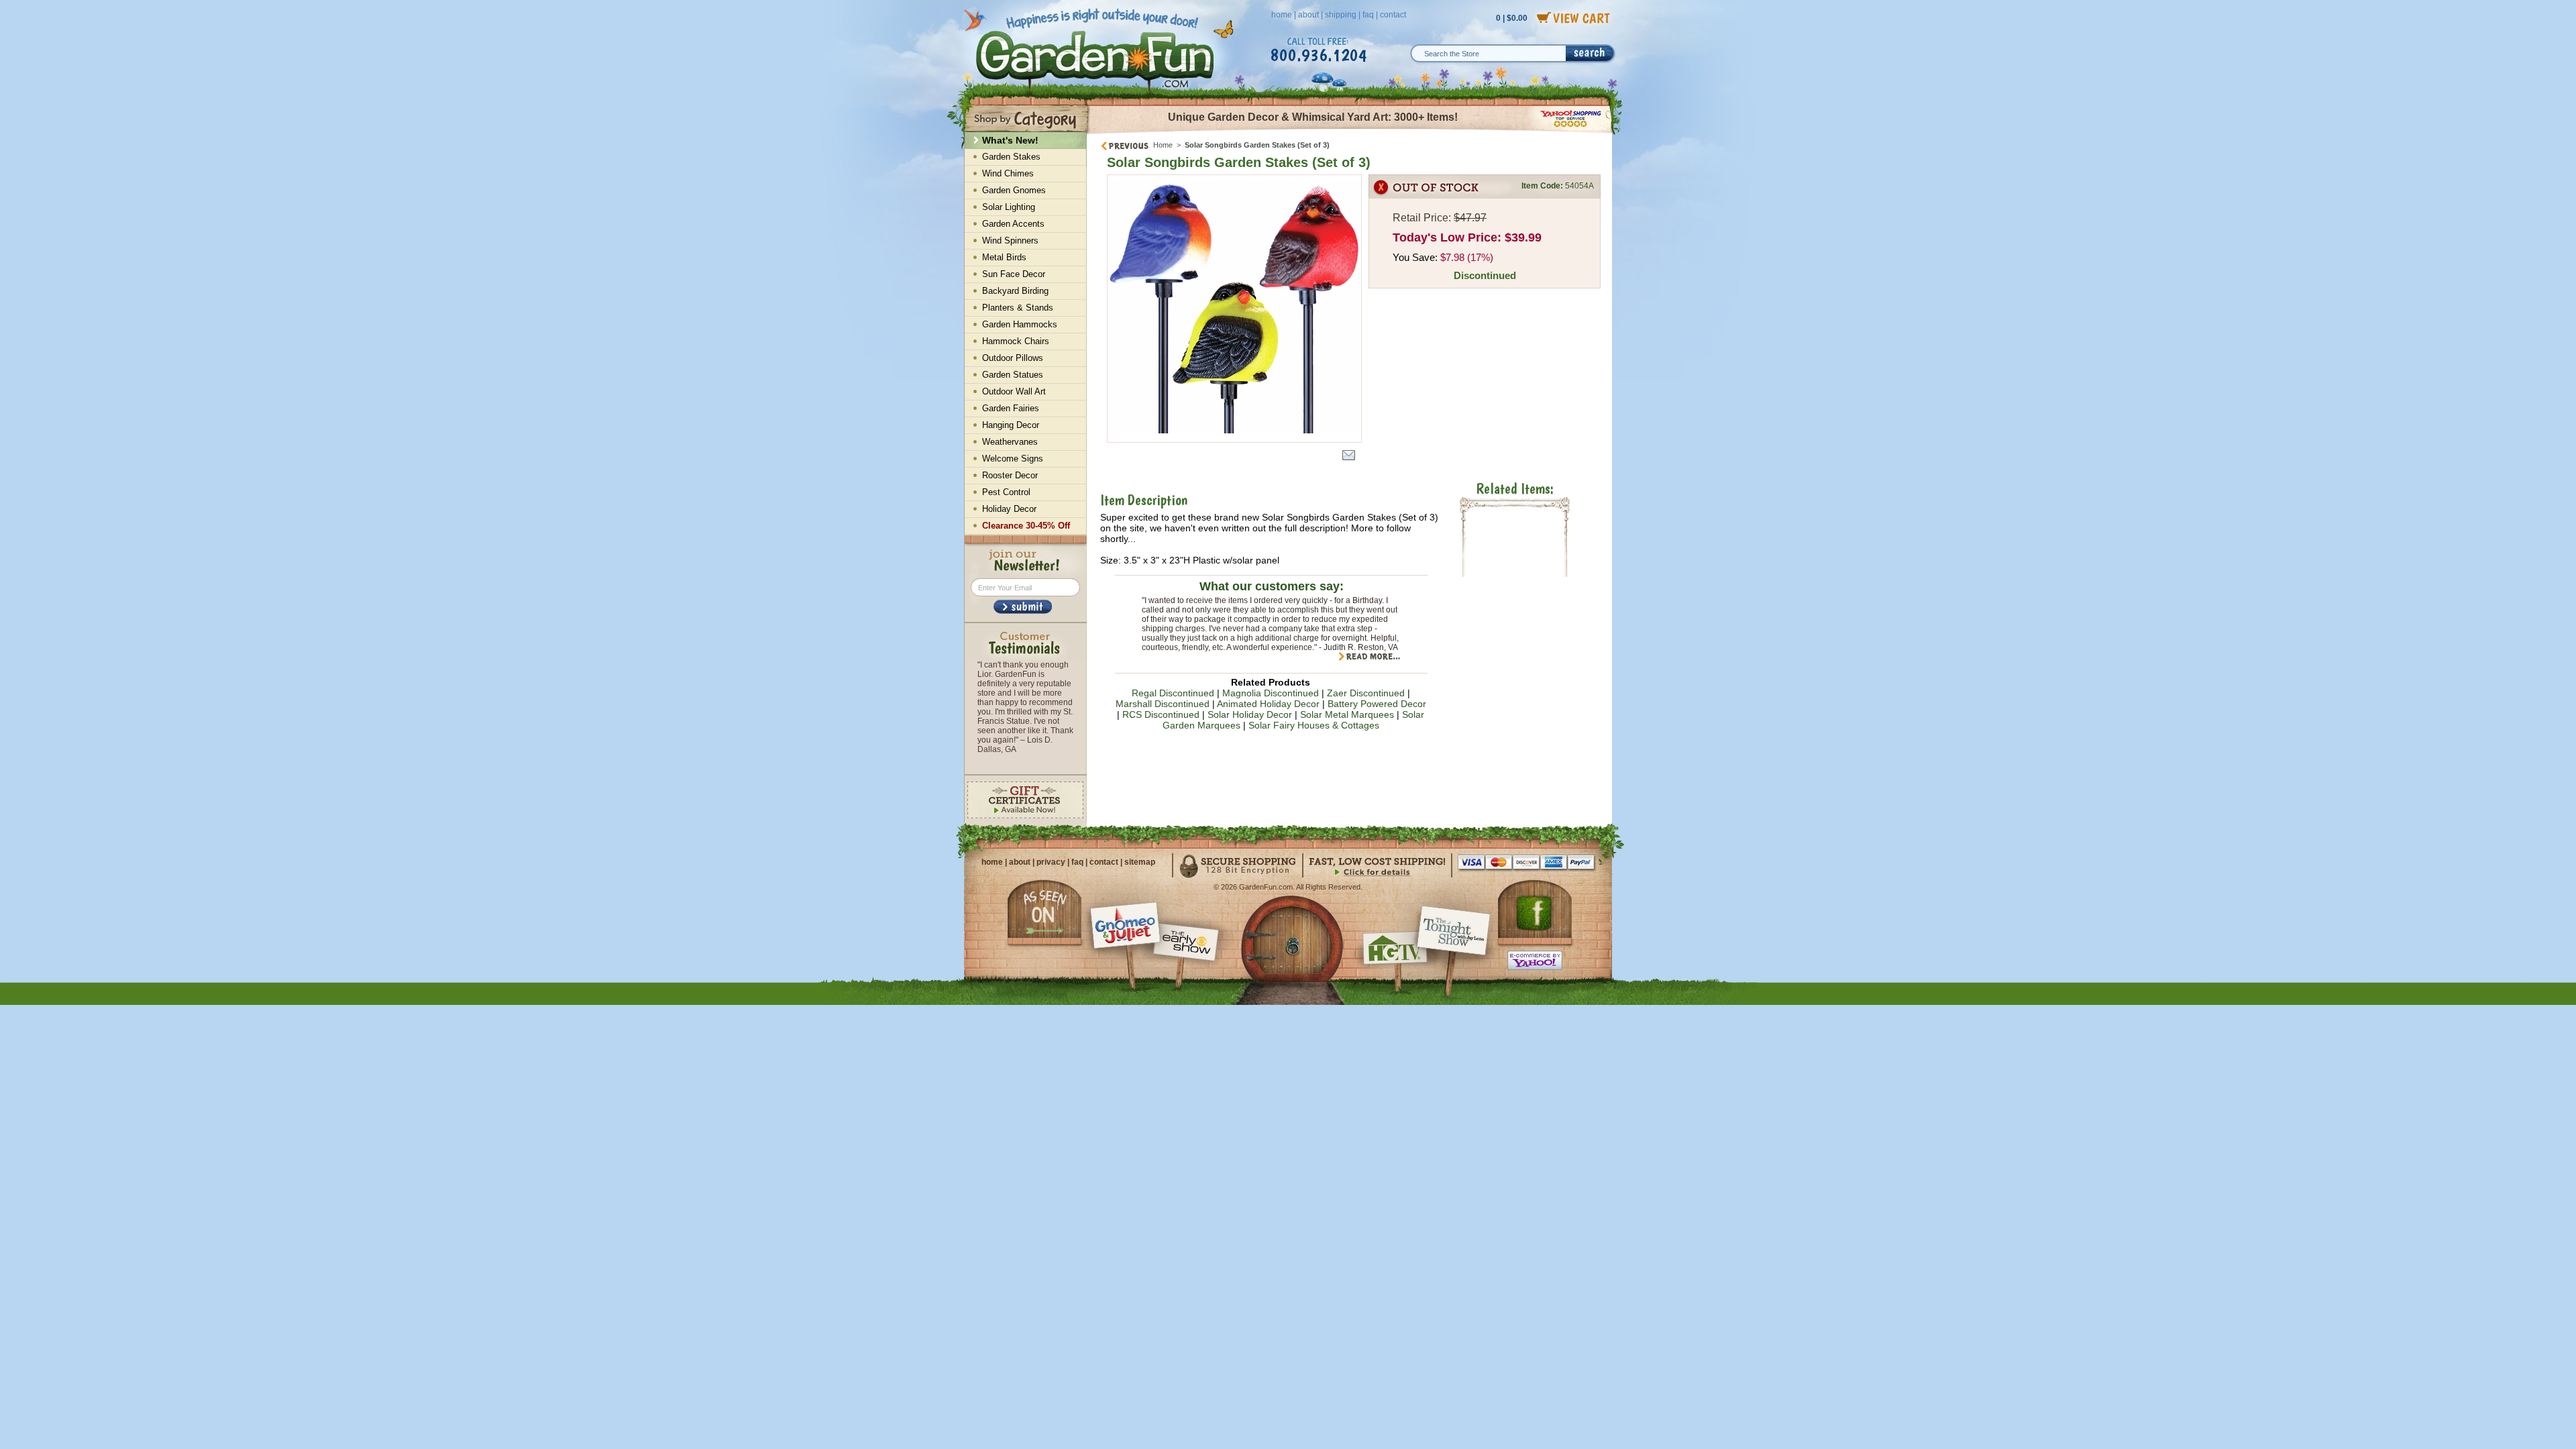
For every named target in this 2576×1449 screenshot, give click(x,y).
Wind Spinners (1010, 240)
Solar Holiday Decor (1250, 714)
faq (1368, 15)
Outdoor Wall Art (1014, 391)
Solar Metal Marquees (1347, 714)
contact (1393, 15)
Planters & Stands (1018, 308)
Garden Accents (1013, 224)
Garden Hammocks (1020, 324)
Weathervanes (1010, 442)
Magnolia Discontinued (1271, 693)
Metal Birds (1004, 257)
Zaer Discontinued (1366, 693)
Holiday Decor (1009, 509)
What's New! (1010, 140)
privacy (1051, 862)
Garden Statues (1013, 375)
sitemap (1140, 862)
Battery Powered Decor (1377, 704)
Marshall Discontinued (1163, 704)
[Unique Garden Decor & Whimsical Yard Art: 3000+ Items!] (1350, 133)
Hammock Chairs (1016, 341)
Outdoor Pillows (1013, 358)
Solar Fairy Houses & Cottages (1314, 725)
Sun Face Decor (1014, 274)
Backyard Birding (1015, 291)
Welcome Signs (1013, 459)
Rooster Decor (1010, 475)
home (1282, 15)
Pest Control (1006, 492)
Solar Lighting (1009, 207)
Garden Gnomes (1014, 190)
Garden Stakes (1011, 157)
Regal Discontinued (1173, 693)
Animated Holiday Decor (1268, 704)
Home (1163, 145)
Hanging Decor (1011, 425)
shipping (1341, 15)
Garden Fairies (1011, 408)
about (1308, 15)
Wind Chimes (1008, 173)
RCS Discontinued (1161, 714)
